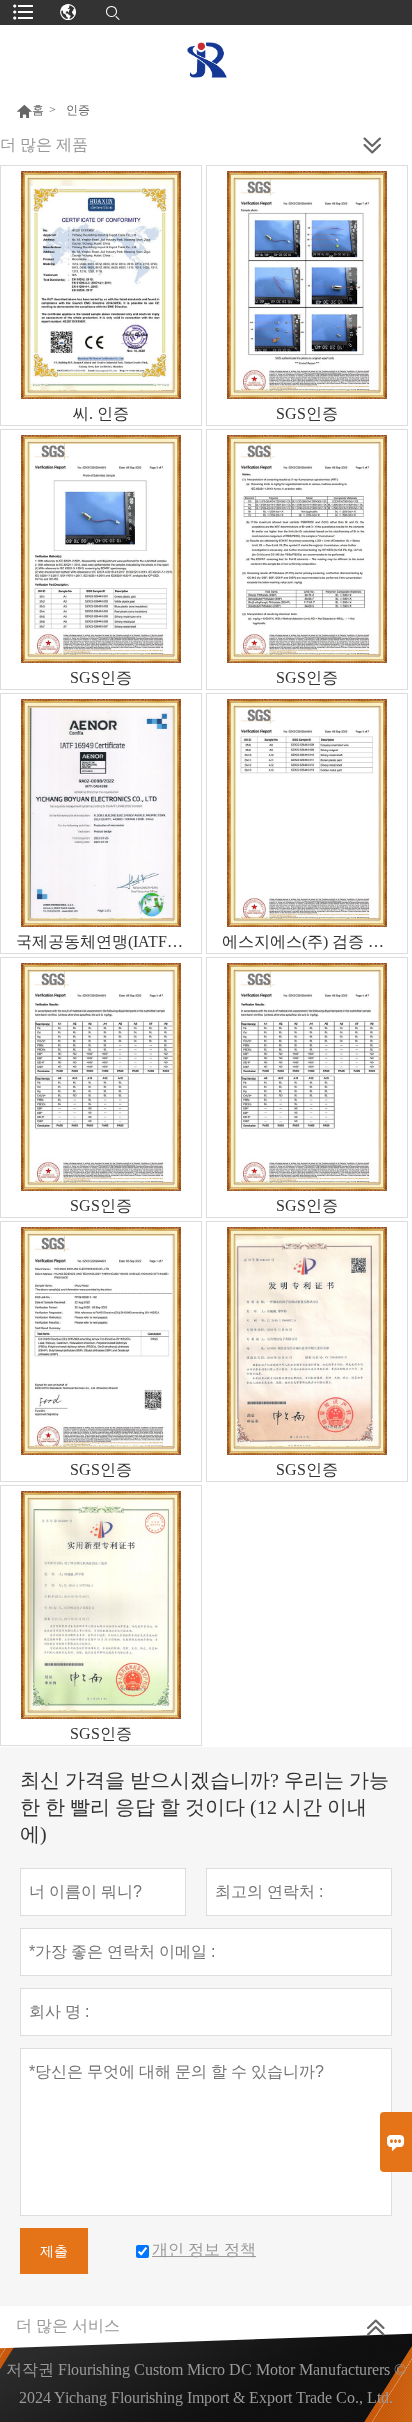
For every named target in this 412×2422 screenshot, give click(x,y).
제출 (54, 2251)
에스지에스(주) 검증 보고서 (314, 941)
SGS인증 (307, 413)
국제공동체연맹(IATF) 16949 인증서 (108, 941)
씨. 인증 (101, 413)
